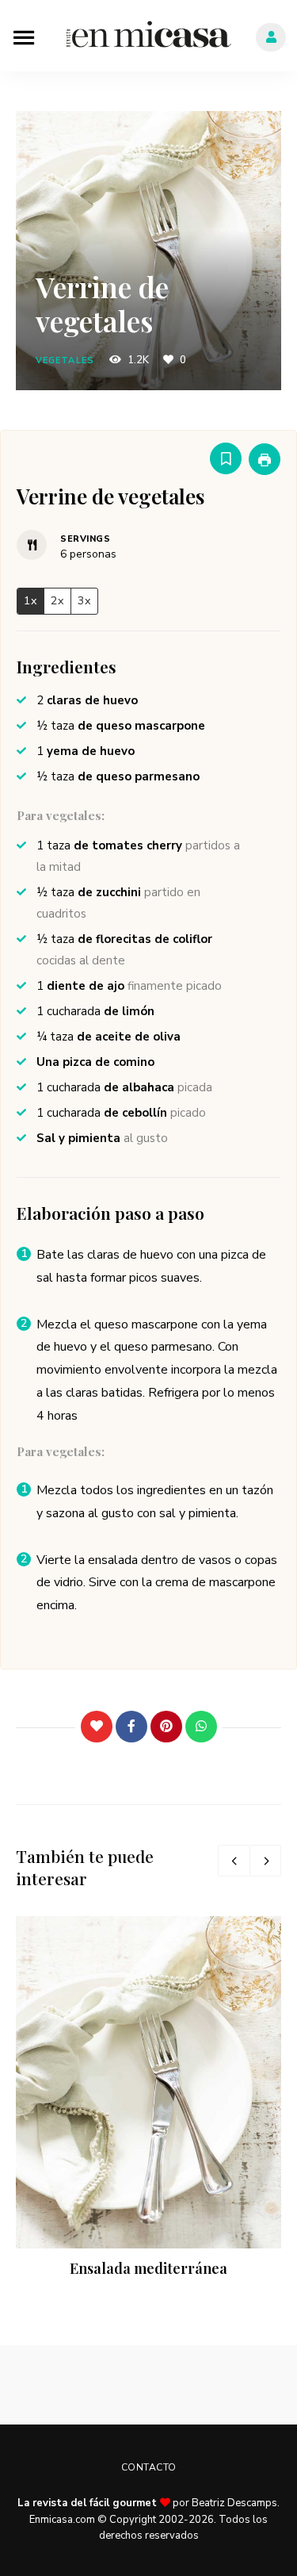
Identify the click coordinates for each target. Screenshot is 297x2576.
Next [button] (265, 1861)
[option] (148, 2099)
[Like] (97, 1727)
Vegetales (65, 360)
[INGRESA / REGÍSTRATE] (271, 37)
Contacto (149, 2467)
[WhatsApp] (201, 1727)
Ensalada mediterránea (148, 2268)
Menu (24, 36)
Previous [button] (234, 1861)
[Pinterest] (166, 1727)
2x (57, 600)
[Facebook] (131, 1727)
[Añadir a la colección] (226, 458)
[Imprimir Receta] (265, 459)
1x (30, 600)
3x (84, 600)
